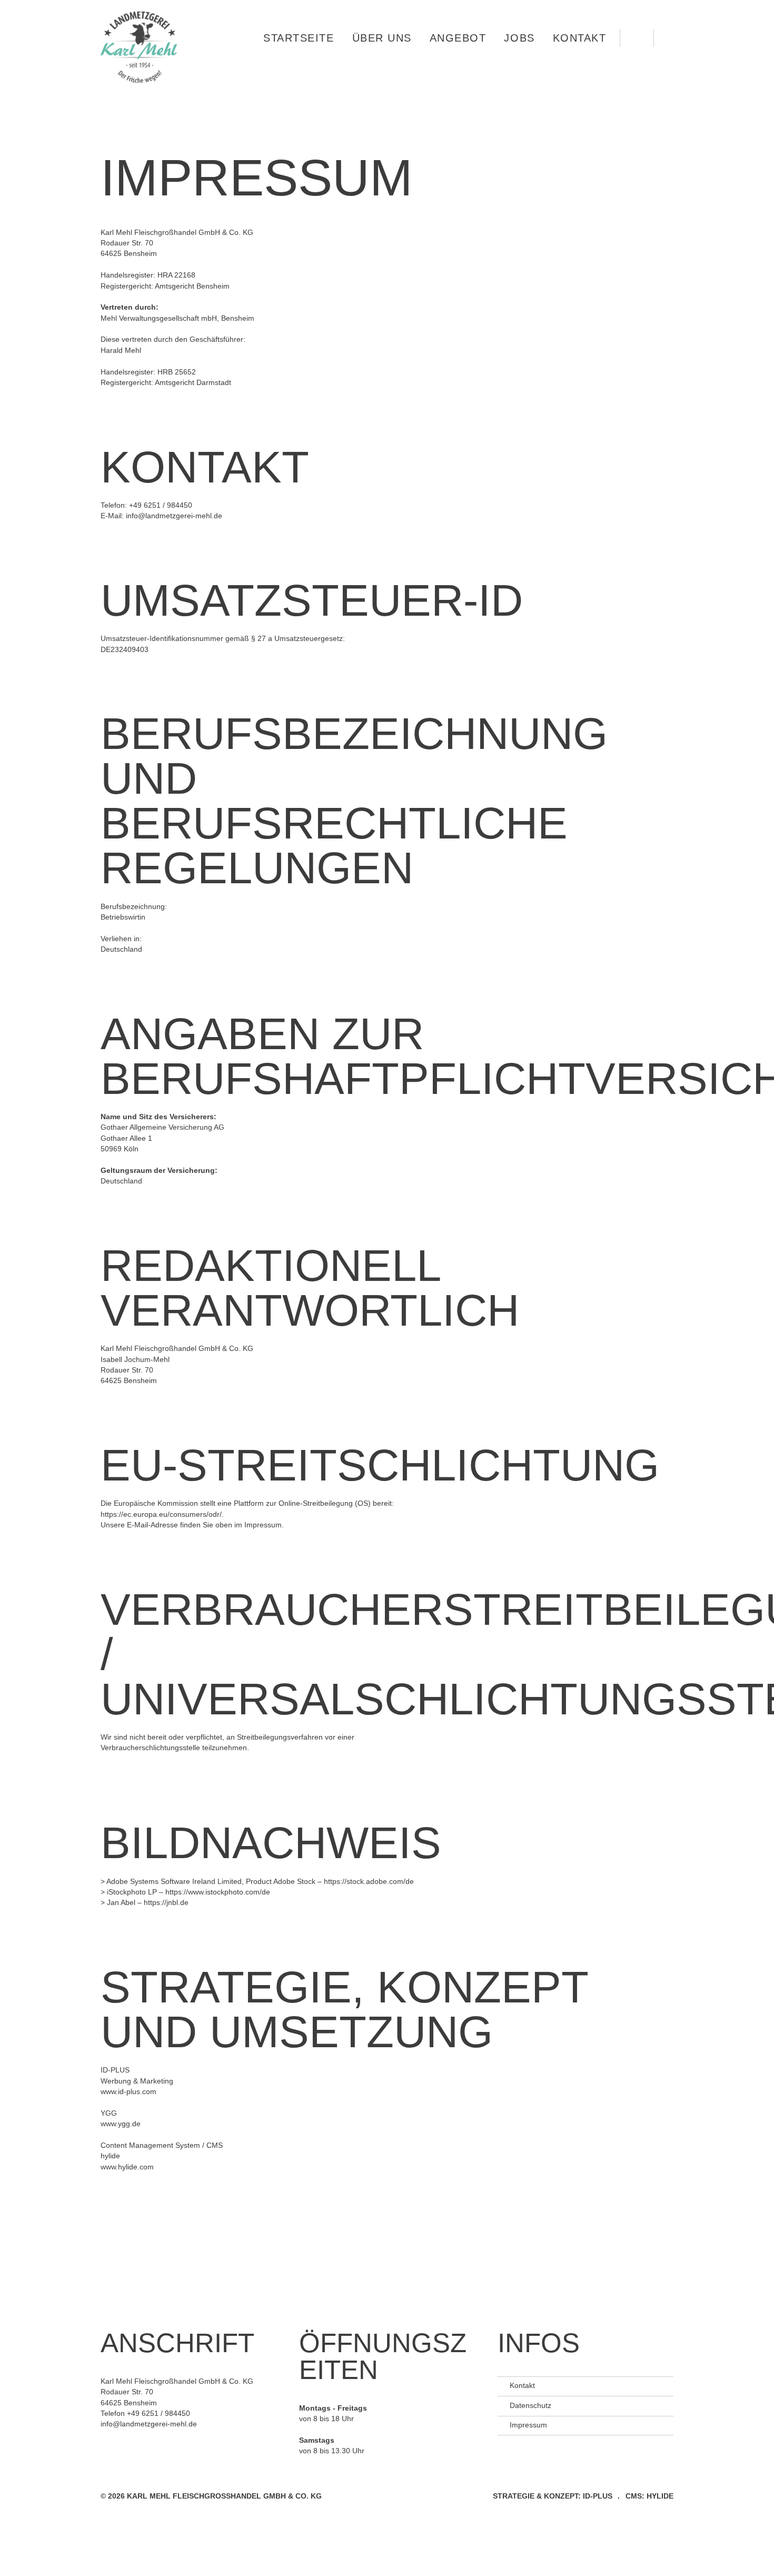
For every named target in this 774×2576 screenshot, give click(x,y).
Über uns (382, 38)
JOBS (519, 38)
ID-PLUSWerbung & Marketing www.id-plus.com (137, 2081)
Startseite (299, 38)
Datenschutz (530, 2406)
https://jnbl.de (166, 1903)
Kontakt (580, 38)
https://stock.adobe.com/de (369, 1882)
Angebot (458, 38)
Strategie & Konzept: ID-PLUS (553, 2496)
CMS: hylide (649, 2496)
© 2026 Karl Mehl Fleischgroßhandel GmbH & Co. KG (212, 2496)
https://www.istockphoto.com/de (218, 1892)
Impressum (528, 2425)
